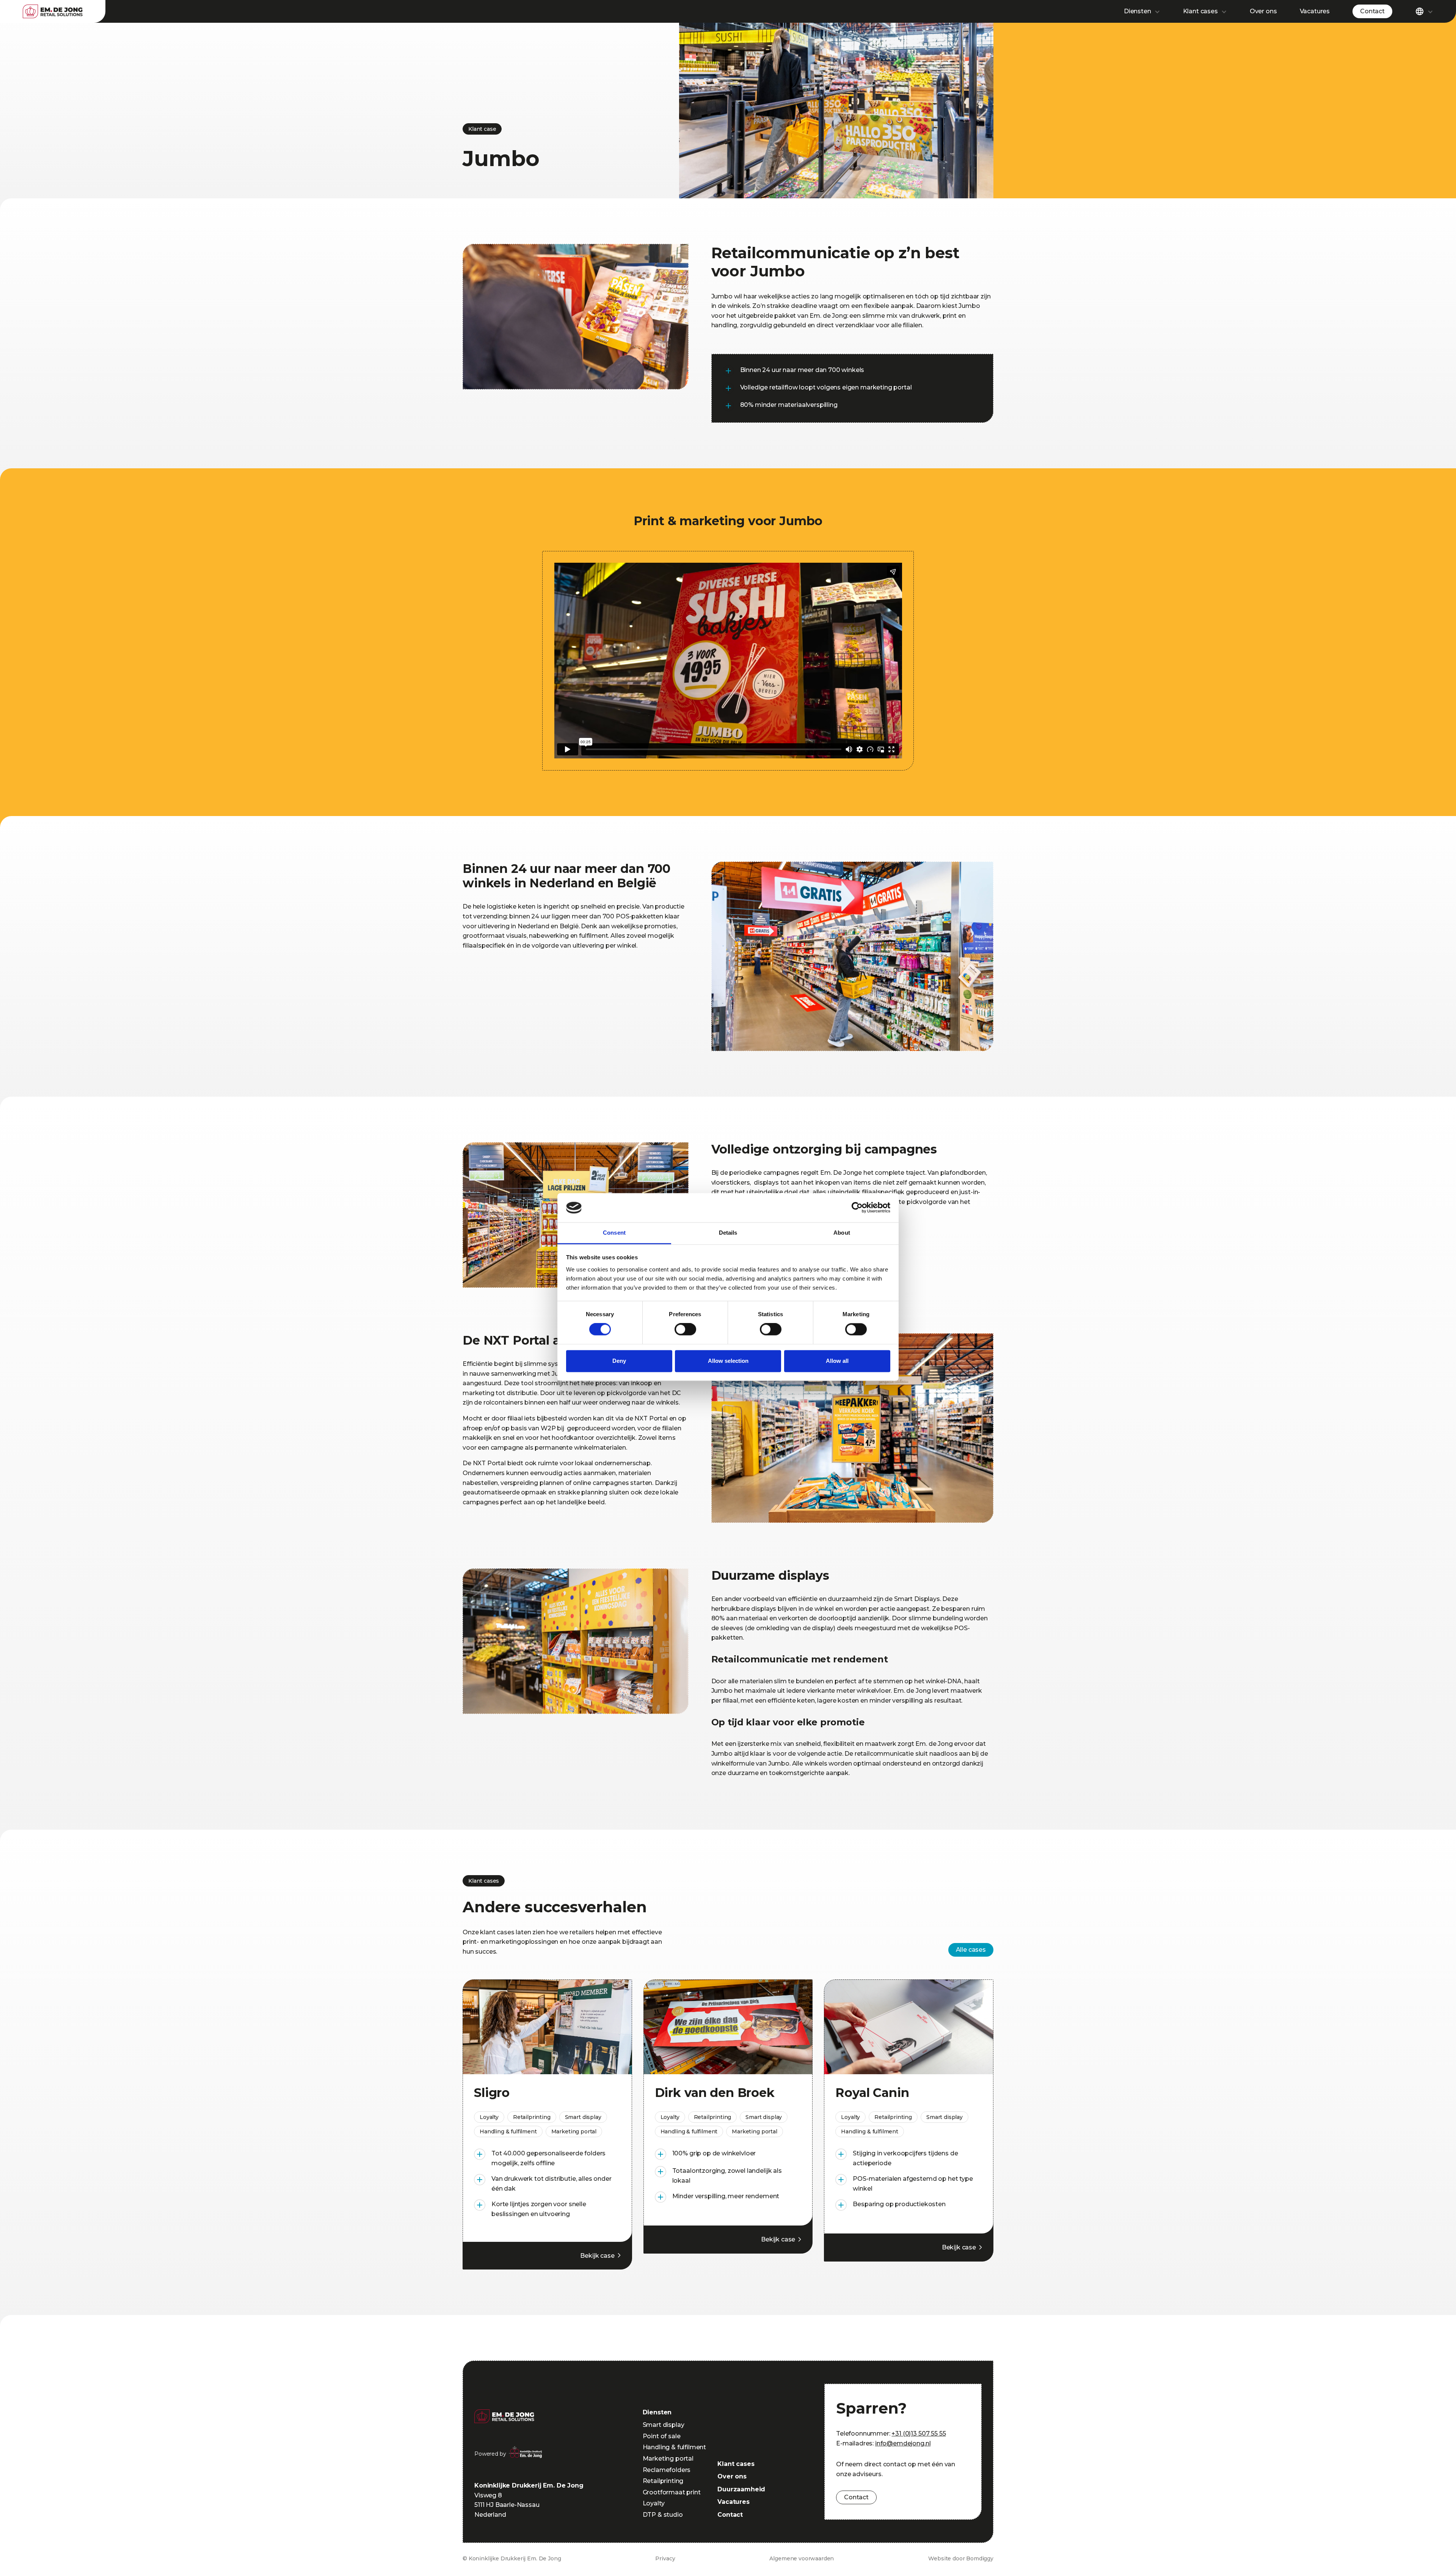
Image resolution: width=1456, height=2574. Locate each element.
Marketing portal (668, 2459)
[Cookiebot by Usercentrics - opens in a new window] (857, 1208)
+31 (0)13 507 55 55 (919, 2434)
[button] (1142, 11)
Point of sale (662, 2436)
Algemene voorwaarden (802, 2558)
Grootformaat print (672, 2492)
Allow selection (728, 1361)
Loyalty (654, 2503)
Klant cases (1200, 11)
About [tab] (842, 1233)
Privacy (665, 2558)
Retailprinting (663, 2481)
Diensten (1137, 11)
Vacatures (1315, 11)
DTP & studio (663, 2515)
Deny (619, 1361)
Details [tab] (728, 1233)
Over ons (1263, 11)
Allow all (837, 1361)
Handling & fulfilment (675, 2447)
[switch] (685, 1329)
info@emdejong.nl (903, 2443)
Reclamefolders (667, 2470)
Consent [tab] (614, 1233)
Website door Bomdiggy (961, 2558)
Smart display (664, 2425)
